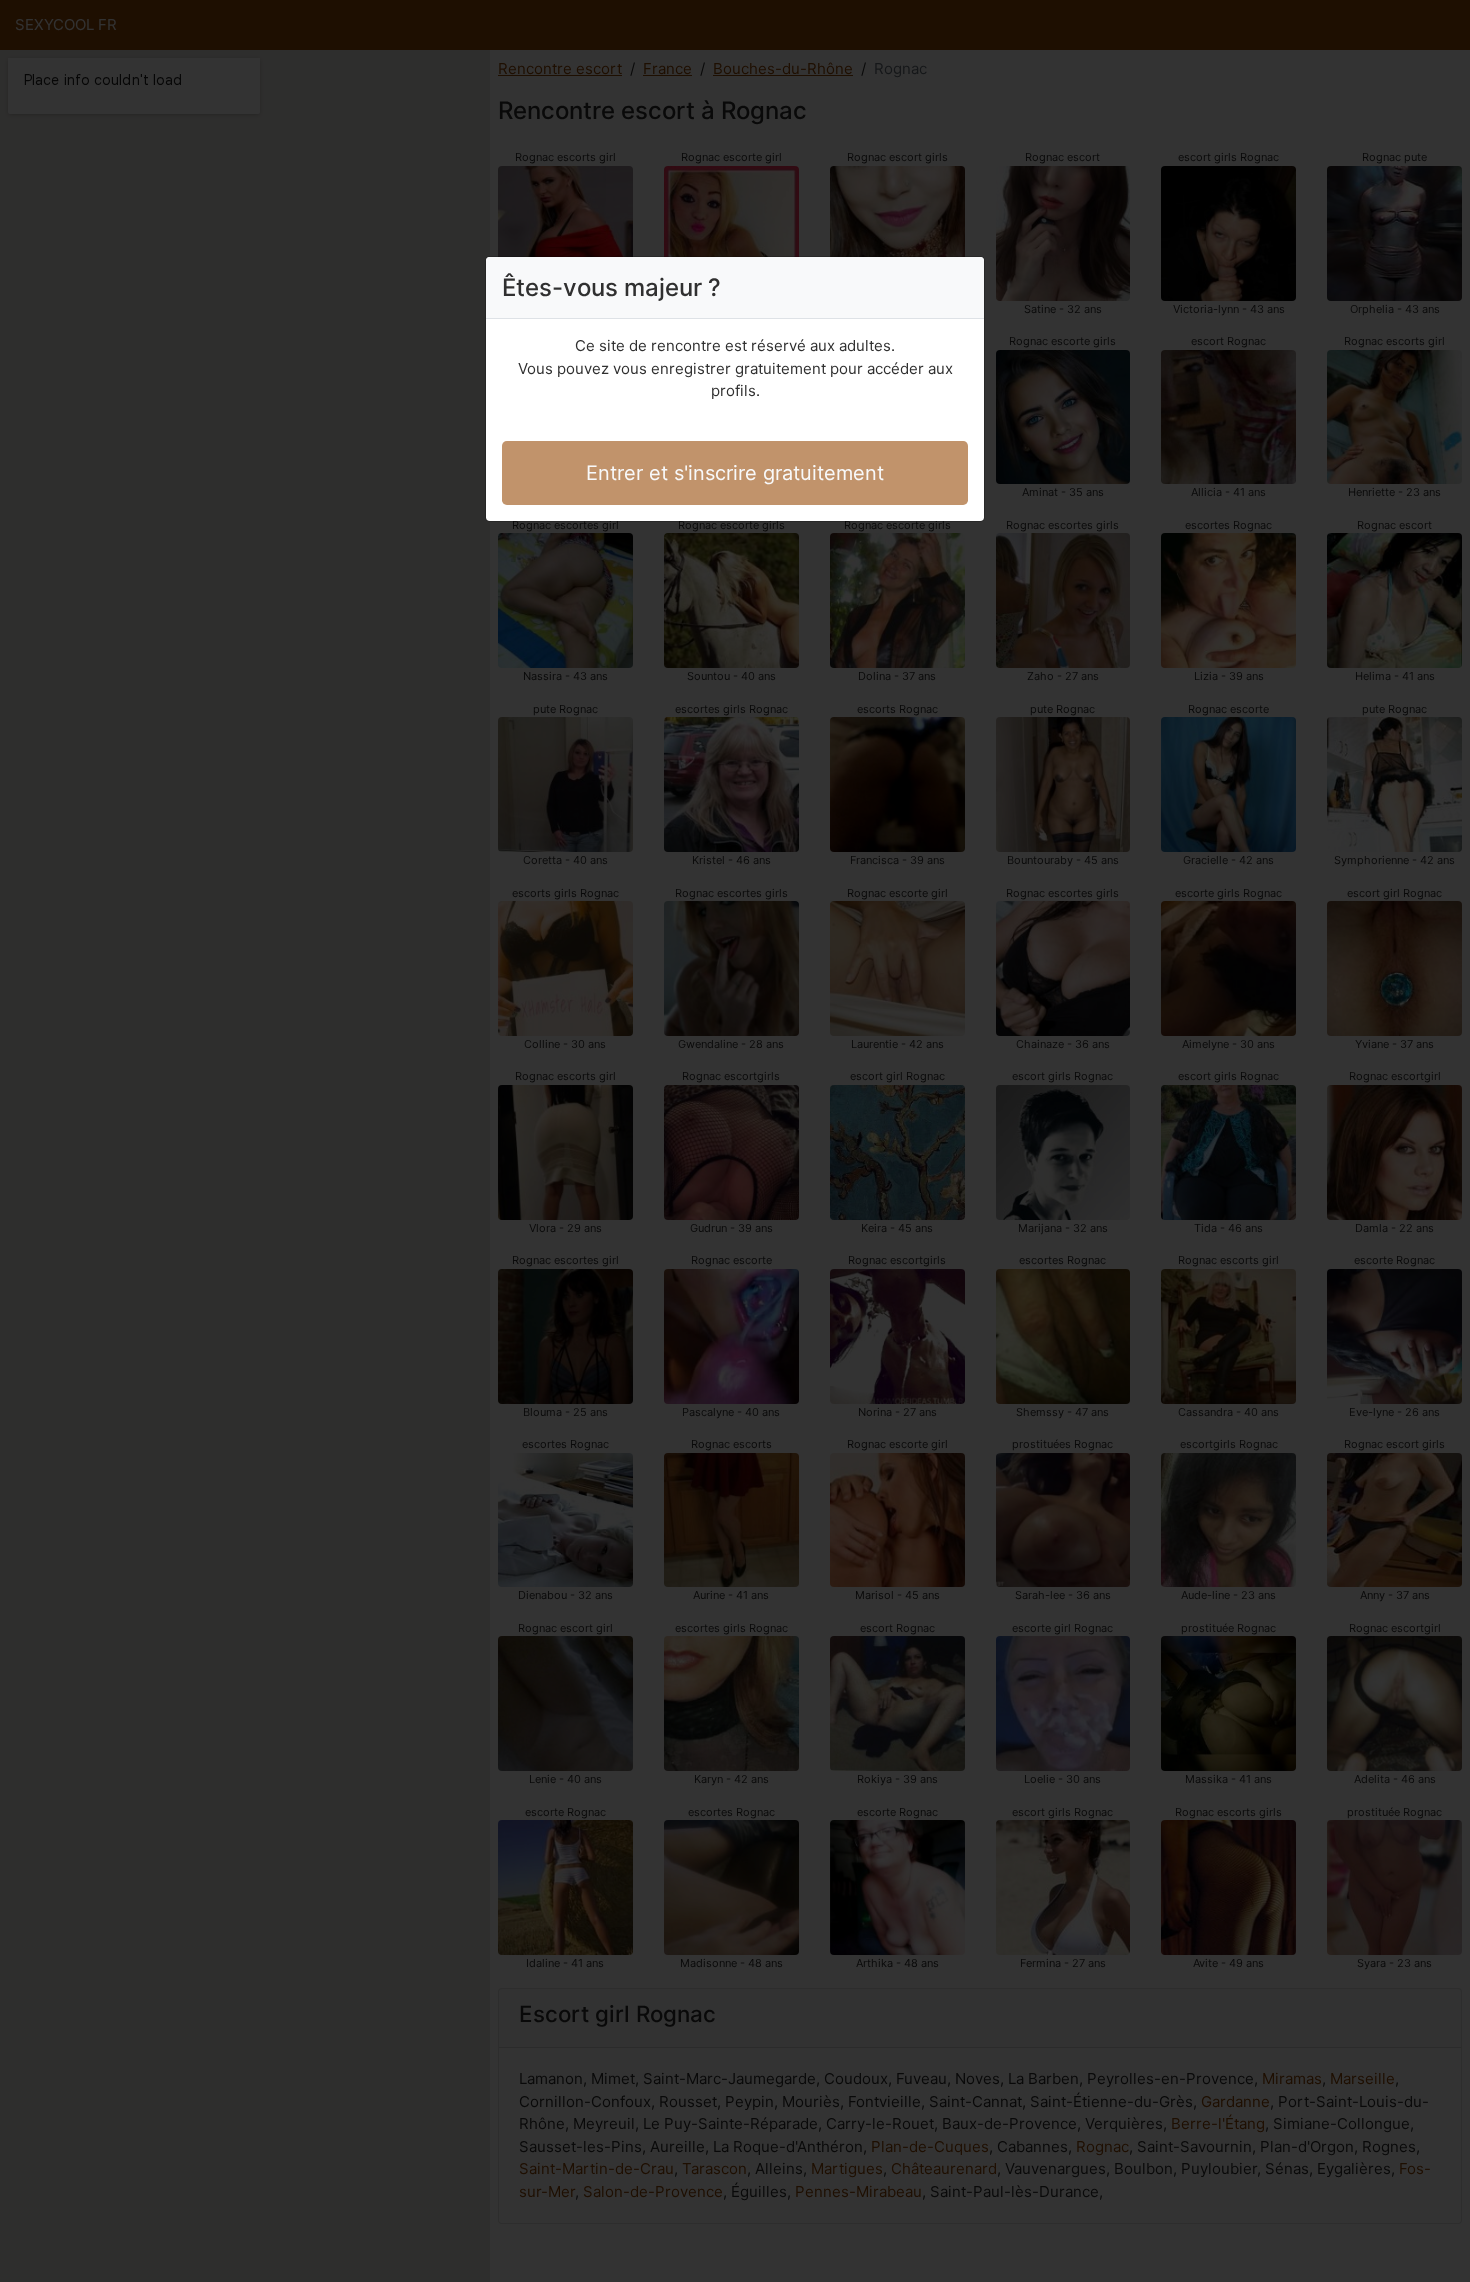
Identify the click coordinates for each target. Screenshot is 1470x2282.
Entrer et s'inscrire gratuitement (735, 473)
